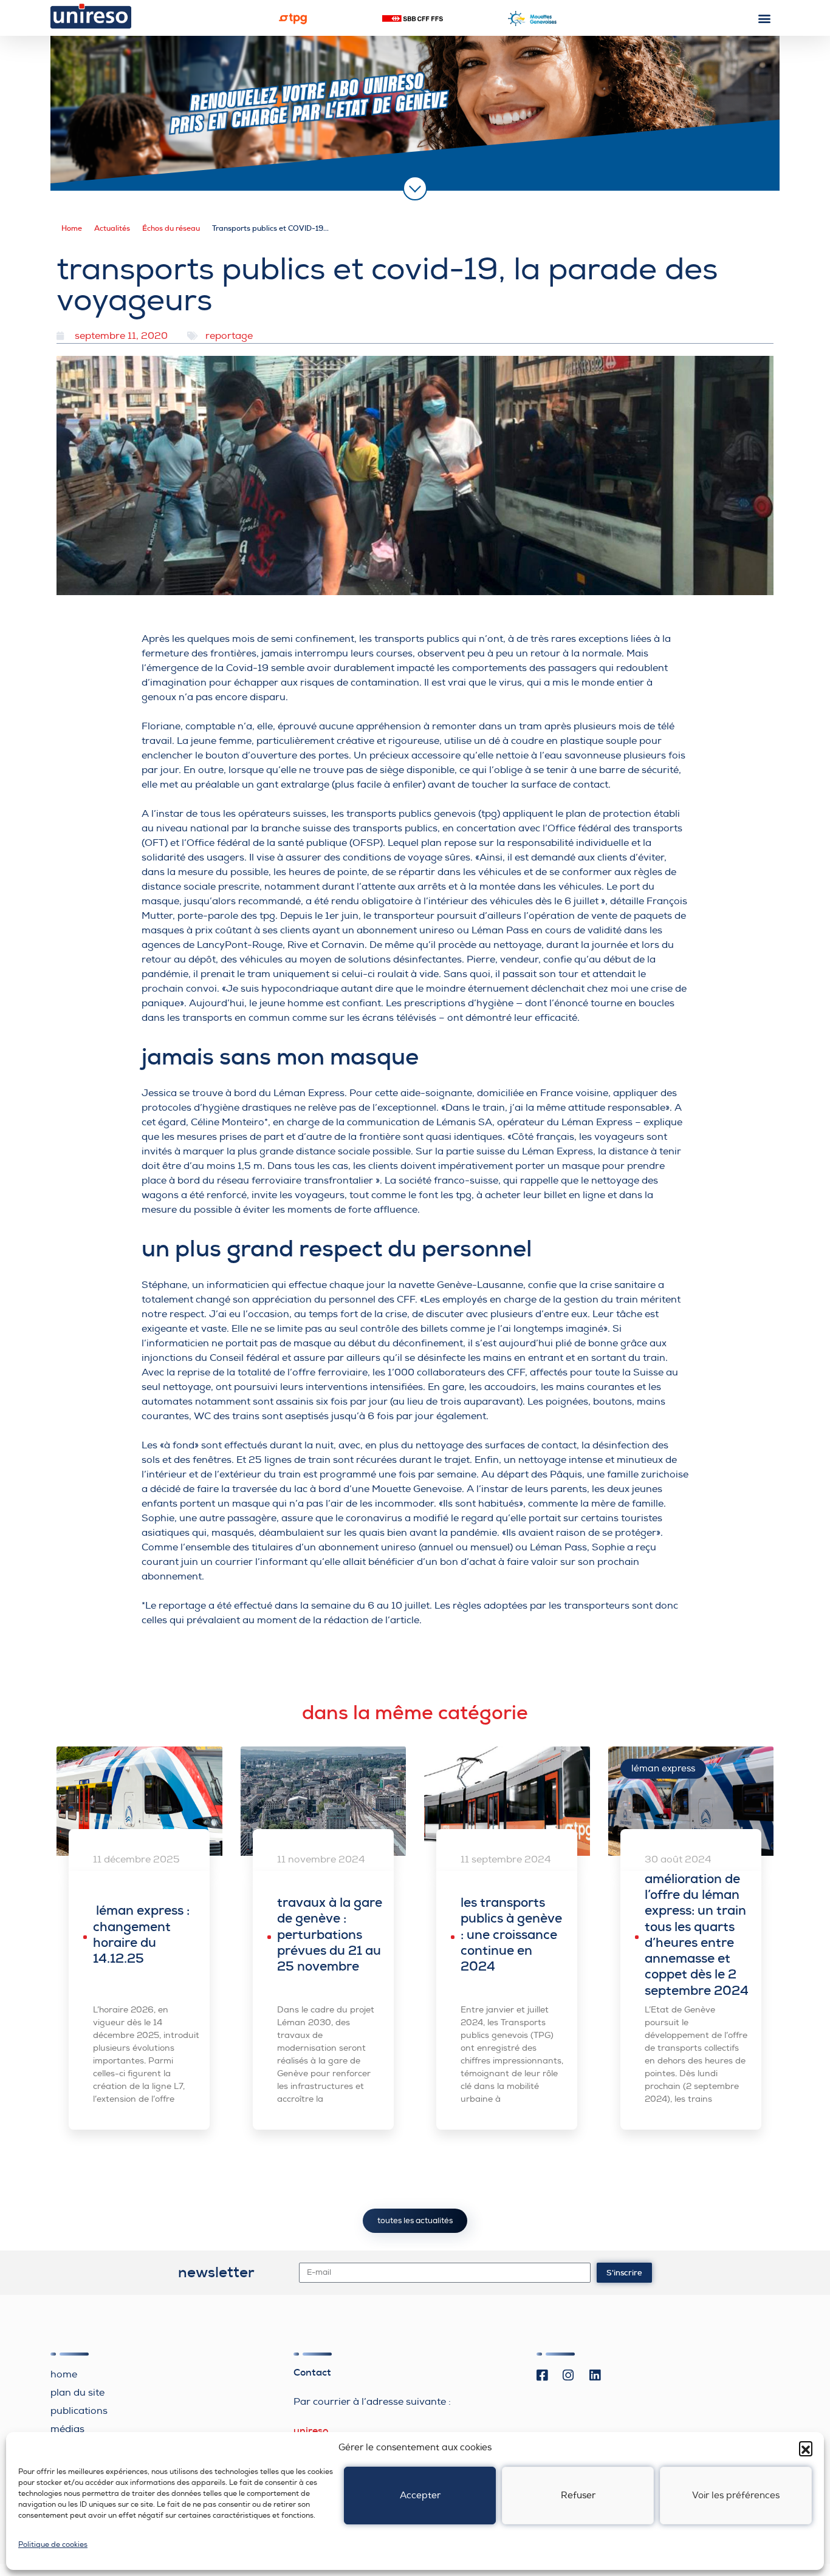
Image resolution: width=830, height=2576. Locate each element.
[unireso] (91, 16)
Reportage (229, 336)
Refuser (578, 2496)
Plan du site (77, 2393)
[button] (806, 2448)
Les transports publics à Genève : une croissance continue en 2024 (511, 1934)
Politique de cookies (53, 2545)
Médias (67, 2429)
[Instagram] (569, 2376)
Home (72, 228)
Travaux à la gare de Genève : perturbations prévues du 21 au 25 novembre (330, 1934)
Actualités (112, 228)
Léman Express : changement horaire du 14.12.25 (141, 1934)
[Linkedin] (595, 2376)
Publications (79, 2411)
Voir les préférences (736, 2496)
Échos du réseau (171, 228)
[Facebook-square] (542, 2376)
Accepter (420, 2496)
